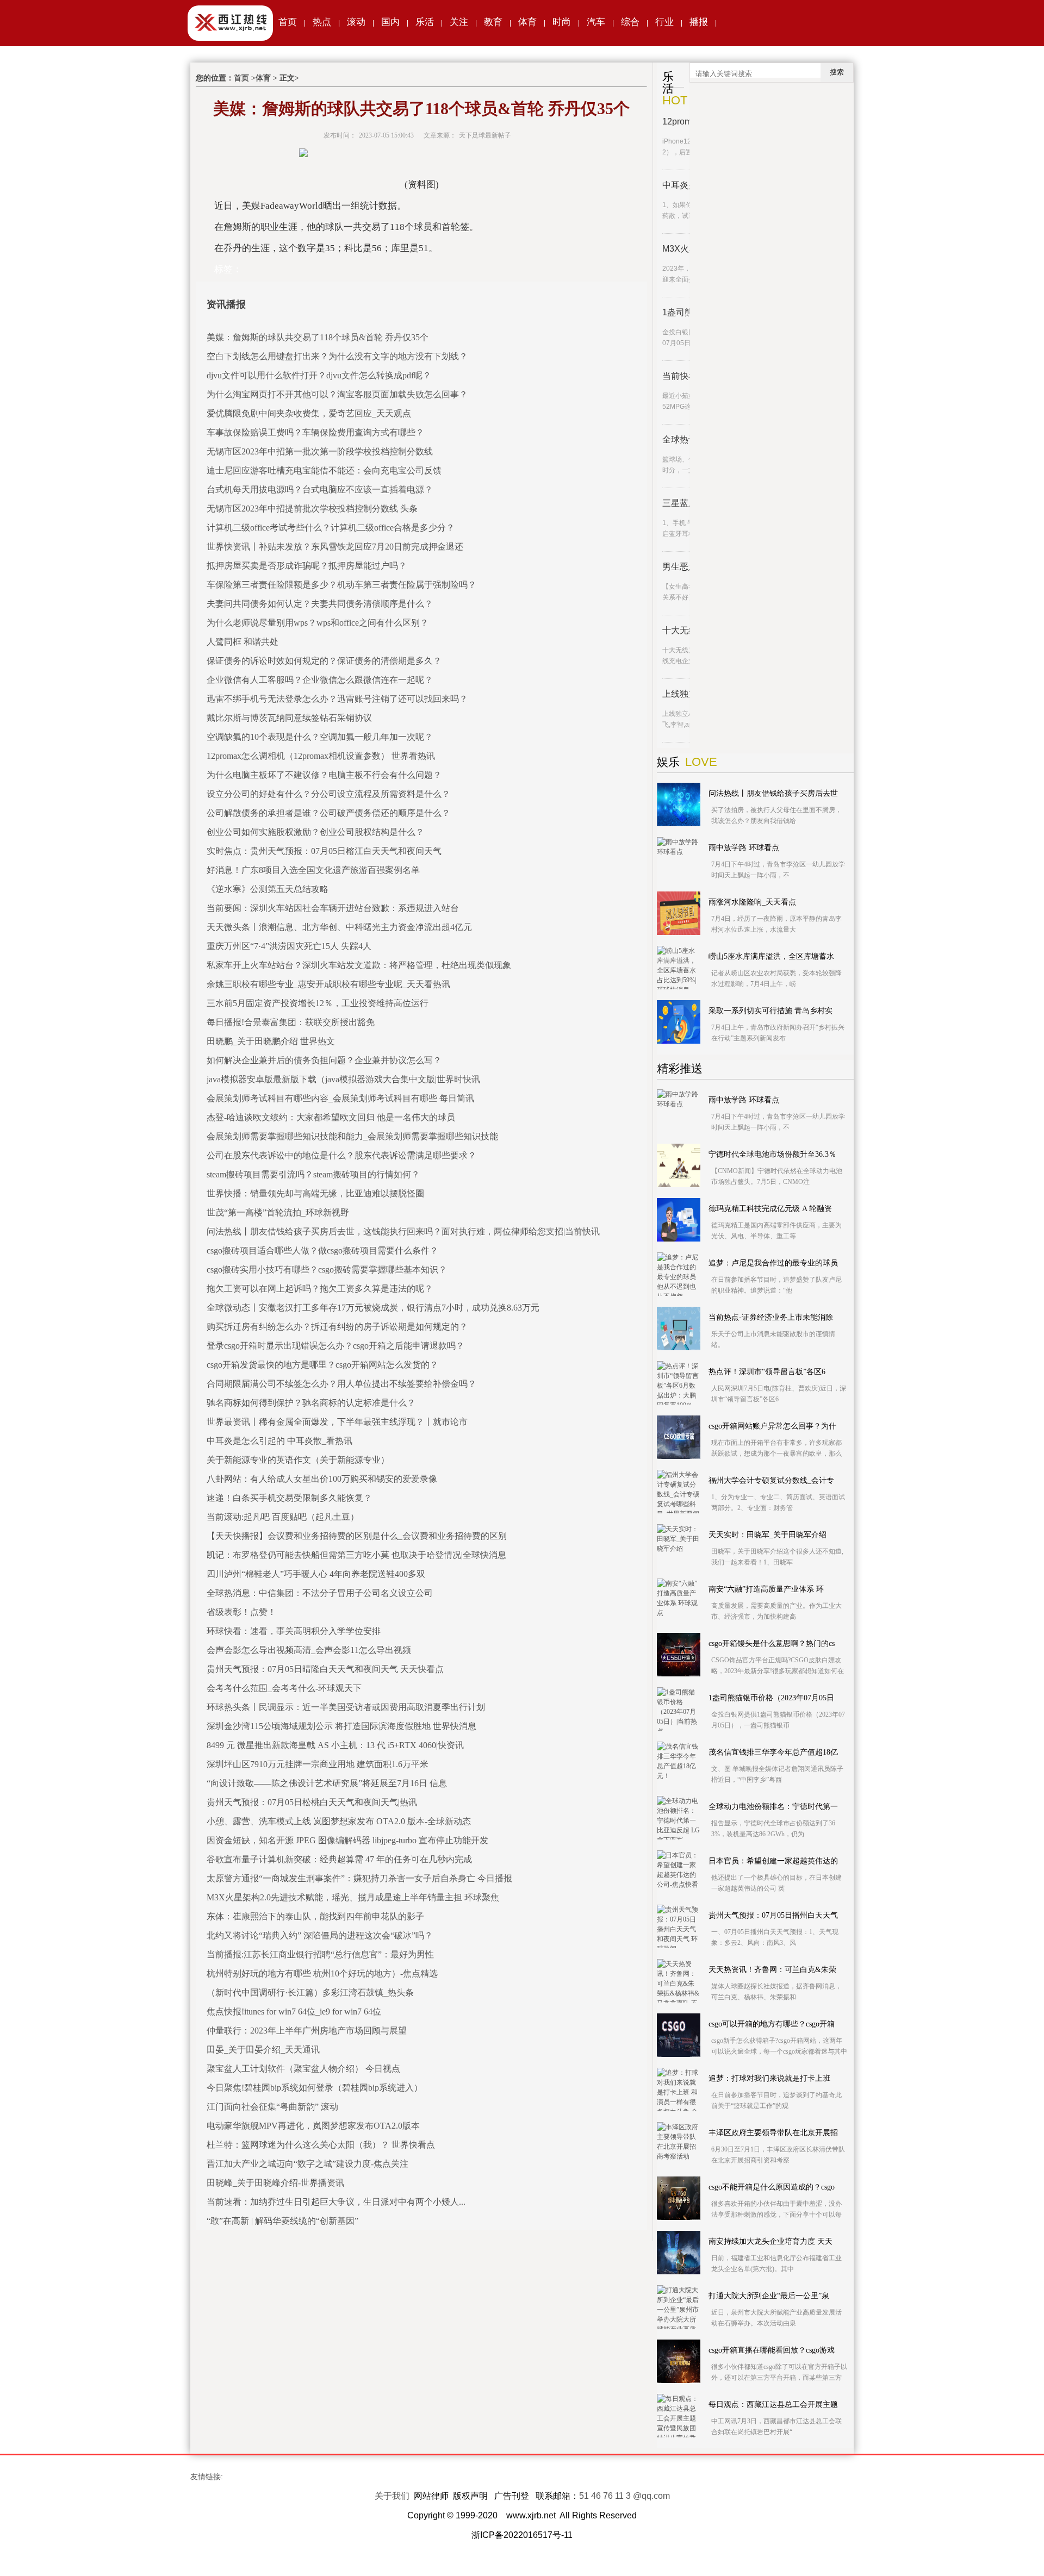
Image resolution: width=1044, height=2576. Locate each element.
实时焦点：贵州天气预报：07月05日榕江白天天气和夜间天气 (324, 851)
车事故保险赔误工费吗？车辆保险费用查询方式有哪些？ (315, 432)
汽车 (596, 22)
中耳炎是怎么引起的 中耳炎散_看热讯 (279, 1441)
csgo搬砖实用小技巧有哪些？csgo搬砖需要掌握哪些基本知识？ (327, 1270)
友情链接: (207, 2477)
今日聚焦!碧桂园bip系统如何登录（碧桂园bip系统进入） (315, 2088)
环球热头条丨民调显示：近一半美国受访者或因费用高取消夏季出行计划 (346, 1707)
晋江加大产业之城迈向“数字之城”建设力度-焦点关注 (307, 2164)
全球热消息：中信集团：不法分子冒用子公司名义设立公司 (320, 1593)
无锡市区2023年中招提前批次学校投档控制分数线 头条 (312, 509)
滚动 (356, 22)
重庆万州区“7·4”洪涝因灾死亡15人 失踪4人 (289, 946)
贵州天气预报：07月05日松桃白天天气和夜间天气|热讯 (312, 1802)
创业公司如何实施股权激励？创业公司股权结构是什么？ (315, 832)
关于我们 (392, 2496)
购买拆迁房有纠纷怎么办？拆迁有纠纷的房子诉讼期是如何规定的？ (337, 1327)
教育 (493, 22)
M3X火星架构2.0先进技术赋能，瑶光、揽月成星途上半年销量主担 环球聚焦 (353, 1897)
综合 (630, 22)
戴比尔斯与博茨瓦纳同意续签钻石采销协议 (289, 718)
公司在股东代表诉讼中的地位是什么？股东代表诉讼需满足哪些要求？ (341, 1155)
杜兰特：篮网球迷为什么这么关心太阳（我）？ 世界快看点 (321, 2145)
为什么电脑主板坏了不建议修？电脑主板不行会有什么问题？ (324, 775)
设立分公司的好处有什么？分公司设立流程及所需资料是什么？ (328, 794)
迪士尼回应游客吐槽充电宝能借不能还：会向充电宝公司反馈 (324, 470)
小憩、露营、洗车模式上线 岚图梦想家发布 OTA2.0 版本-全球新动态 (339, 1821)
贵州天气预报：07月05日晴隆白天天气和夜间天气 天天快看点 (325, 1669)
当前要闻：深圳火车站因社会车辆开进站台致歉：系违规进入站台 (333, 908)
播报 (699, 22)
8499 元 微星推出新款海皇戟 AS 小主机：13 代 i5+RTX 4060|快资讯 (335, 1745)
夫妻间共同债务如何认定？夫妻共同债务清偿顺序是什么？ (320, 604)
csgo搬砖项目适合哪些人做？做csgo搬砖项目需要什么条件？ (322, 1250)
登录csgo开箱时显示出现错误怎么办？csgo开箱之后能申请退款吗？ (335, 1346)
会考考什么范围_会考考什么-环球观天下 (284, 1688)
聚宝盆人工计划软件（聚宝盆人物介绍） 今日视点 (303, 2069)
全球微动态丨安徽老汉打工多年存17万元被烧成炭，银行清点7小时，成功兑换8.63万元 (373, 1308)
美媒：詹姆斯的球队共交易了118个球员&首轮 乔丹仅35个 (318, 337)
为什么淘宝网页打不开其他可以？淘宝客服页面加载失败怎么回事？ (337, 394)
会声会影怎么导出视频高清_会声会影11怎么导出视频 (309, 1650)
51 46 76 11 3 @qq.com (624, 2496)
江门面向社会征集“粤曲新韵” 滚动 (272, 2107)
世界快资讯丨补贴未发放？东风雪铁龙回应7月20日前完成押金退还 (335, 547)
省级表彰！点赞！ (241, 1612)
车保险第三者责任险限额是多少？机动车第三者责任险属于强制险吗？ (341, 585)
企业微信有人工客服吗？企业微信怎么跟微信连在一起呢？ (320, 680)
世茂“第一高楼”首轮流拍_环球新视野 (278, 1212)
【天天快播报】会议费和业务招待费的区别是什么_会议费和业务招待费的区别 (357, 1536)
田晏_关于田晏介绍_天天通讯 (263, 2050)
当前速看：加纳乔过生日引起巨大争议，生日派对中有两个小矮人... (336, 2202)
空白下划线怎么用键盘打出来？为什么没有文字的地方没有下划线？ (337, 356)
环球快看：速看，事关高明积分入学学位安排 (294, 1631)
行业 (664, 22)
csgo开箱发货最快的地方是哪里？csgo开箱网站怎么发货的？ (322, 1365)
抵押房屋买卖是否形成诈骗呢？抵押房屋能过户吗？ (307, 566)
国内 (390, 22)
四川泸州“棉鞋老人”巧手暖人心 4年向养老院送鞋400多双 (316, 1574)
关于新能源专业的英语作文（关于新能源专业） (298, 1460)
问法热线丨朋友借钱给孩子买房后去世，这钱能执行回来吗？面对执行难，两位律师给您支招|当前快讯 (403, 1231)
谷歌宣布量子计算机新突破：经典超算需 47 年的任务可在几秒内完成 (339, 1859)
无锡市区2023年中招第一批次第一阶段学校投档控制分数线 (320, 451)
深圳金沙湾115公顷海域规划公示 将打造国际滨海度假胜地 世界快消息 (341, 1726)
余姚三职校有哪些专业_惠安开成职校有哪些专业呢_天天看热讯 (328, 984)
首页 (288, 22)
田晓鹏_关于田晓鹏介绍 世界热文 (271, 1041)
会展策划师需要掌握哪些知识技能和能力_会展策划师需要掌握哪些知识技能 (352, 1136)
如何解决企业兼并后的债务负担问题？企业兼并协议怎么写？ (324, 1060)
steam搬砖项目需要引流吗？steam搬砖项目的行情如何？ (313, 1174)
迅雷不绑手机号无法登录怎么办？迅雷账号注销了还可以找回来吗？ (337, 699)
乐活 (425, 22)
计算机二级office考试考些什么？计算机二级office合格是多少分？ (331, 528)
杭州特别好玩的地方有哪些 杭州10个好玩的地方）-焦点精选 (322, 1973)
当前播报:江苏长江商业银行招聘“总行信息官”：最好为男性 (320, 1954)
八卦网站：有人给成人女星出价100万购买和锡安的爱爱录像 (322, 1479)
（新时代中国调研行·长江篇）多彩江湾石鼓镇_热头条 (310, 1992)
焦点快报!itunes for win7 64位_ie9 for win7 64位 (294, 2011)
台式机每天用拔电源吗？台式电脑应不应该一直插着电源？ (320, 489)
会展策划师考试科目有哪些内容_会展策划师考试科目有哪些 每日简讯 (340, 1098)
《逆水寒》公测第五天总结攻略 (268, 889)
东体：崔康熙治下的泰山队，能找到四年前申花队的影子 (315, 1916)
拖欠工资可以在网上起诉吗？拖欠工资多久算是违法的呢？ (320, 1289)
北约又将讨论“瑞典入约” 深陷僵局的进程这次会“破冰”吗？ (320, 1935)
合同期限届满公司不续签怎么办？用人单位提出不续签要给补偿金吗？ (341, 1384)
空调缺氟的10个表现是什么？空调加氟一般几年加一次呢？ (320, 737)
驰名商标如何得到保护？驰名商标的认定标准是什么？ (311, 1403)
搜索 (837, 72)
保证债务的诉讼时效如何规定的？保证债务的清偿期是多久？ (324, 661)
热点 (322, 22)
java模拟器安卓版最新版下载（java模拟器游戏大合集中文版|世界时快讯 (343, 1079)
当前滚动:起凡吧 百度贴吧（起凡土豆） (283, 1517)
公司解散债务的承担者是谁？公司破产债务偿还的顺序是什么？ (328, 813)
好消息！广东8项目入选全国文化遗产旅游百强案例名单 (313, 870)
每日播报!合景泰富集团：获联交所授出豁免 (291, 1022)
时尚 (562, 22)
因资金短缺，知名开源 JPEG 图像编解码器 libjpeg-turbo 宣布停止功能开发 (347, 1840)
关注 (459, 22)
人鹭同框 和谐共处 (243, 642)
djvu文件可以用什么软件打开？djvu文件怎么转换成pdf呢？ (319, 375)
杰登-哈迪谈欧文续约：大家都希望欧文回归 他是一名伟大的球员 (331, 1117)
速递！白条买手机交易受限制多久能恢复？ (289, 1498)
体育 (527, 22)
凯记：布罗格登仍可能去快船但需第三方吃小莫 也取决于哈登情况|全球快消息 (356, 1555)
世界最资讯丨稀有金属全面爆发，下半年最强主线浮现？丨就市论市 (337, 1422)
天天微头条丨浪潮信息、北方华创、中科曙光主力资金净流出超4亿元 (339, 927)
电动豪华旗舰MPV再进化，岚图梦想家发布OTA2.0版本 (313, 2126)
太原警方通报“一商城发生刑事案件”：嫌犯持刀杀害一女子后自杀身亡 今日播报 (359, 1878)
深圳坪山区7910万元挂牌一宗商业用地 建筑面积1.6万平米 (318, 1764)
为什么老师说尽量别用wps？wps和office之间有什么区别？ (318, 623)
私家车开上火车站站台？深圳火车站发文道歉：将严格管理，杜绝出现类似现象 (359, 965)
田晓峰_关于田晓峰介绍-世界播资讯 (275, 2183)
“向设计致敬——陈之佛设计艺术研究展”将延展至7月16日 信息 (327, 1783)
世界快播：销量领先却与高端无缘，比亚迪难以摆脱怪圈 (315, 1193)
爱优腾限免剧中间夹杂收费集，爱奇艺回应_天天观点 (309, 413)
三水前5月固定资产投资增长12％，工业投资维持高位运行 (318, 1003)
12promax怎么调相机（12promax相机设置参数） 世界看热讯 (321, 756)
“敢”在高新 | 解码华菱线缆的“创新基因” (282, 2221)
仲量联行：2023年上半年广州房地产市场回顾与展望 (307, 2031)
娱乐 (668, 762)
